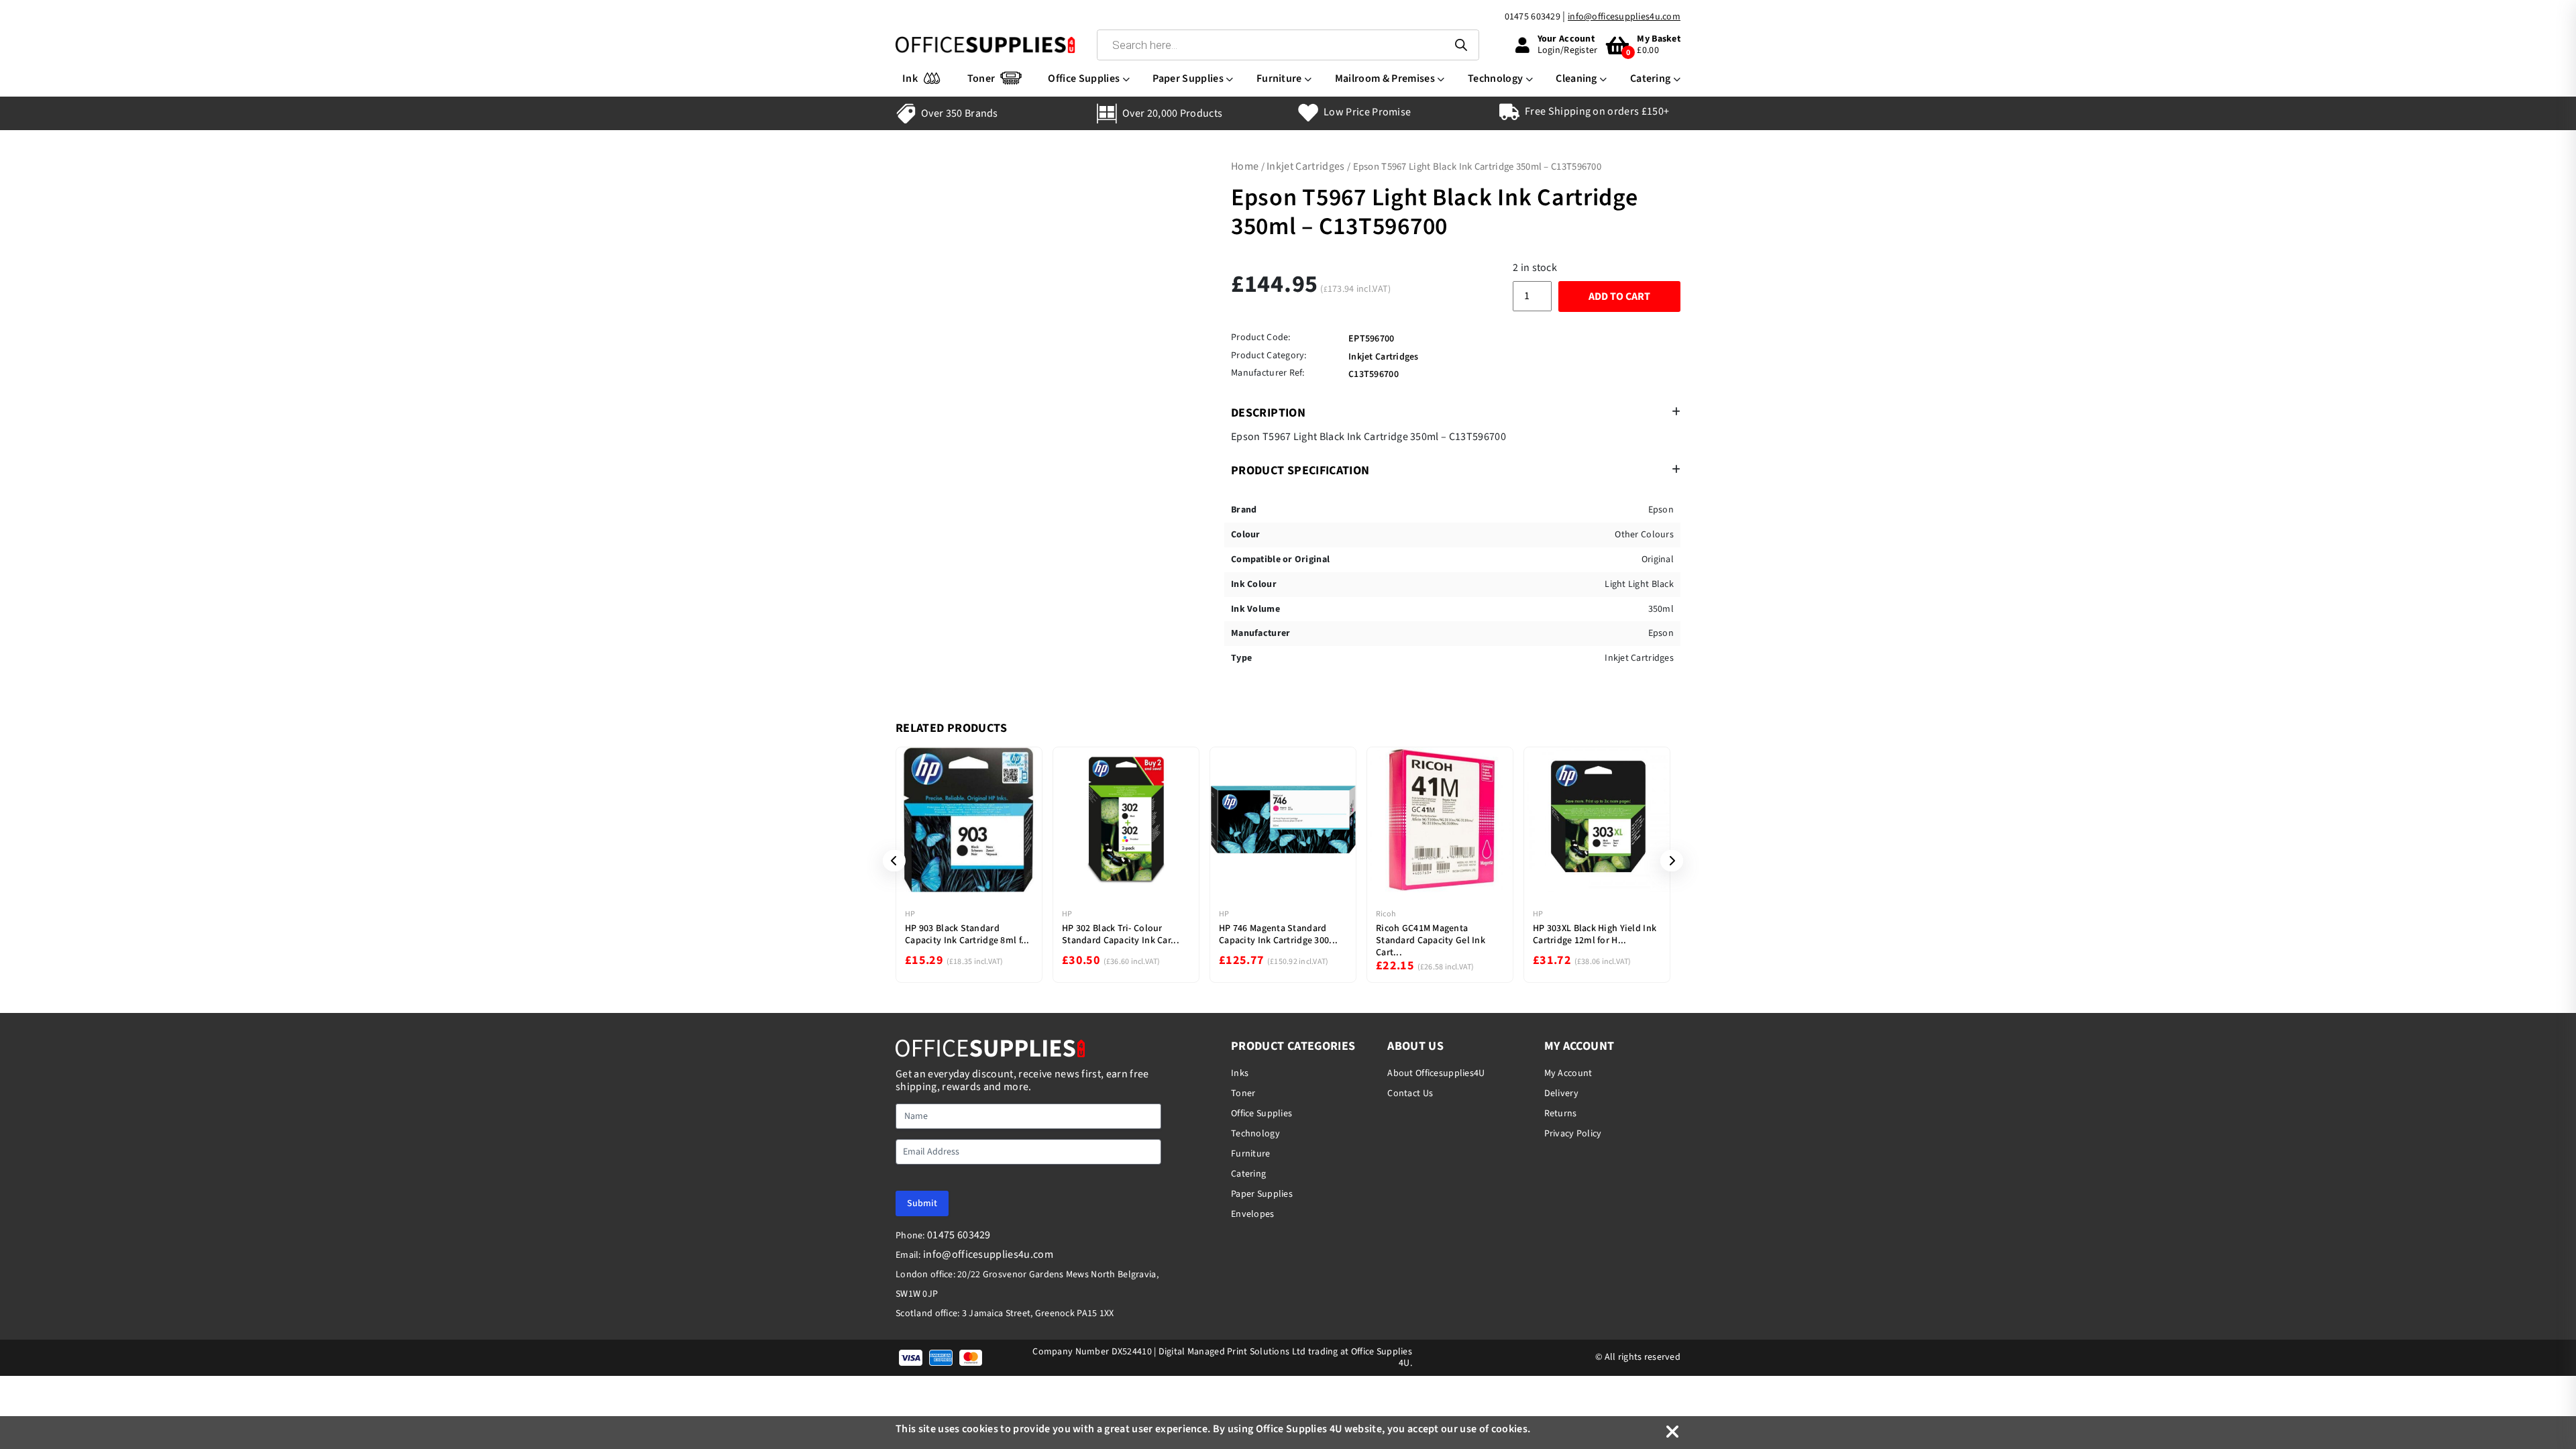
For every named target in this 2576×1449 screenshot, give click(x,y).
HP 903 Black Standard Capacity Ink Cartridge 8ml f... (967, 934)
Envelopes (1253, 1214)
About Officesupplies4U (1436, 1073)
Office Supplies (1084, 78)
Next (1667, 861)
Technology (1495, 78)
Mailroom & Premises (1385, 78)
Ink (910, 78)
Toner (981, 78)
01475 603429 (1533, 17)
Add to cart (1619, 297)
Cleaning (1576, 78)
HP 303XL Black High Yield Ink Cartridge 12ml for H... (1595, 934)
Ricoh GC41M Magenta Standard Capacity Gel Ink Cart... (1431, 941)
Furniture (1279, 78)
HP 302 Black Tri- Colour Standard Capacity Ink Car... (1121, 934)
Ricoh (1386, 914)
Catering (1651, 78)
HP (910, 914)
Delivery (1561, 1093)
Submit (922, 1203)
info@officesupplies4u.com (1624, 17)
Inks (1240, 1073)
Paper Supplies (1188, 78)
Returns (1561, 1114)
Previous (890, 861)
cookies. (1511, 1429)
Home (1245, 166)
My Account (1568, 1073)
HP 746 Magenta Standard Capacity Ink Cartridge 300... (1278, 934)
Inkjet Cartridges (1305, 166)
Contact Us (1410, 1093)
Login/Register (1568, 50)
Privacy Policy (1573, 1134)
